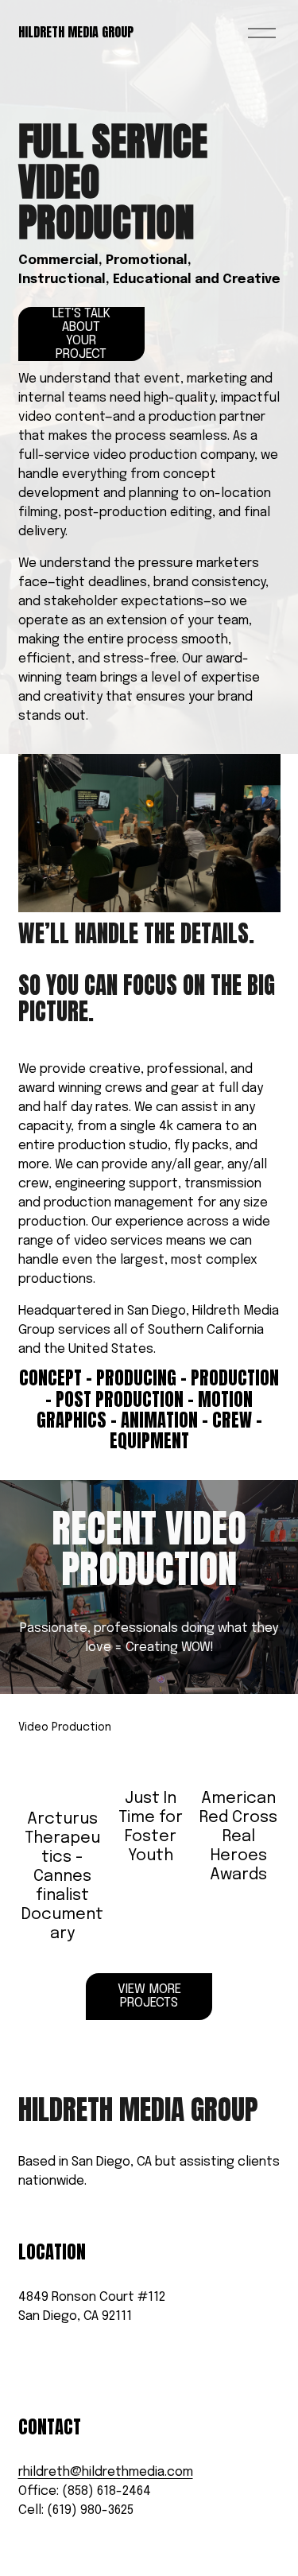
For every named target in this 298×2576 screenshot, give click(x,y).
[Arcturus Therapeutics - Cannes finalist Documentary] (62, 1772)
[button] (253, 1728)
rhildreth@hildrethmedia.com (106, 2472)
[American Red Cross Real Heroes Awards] (239, 1762)
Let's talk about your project (81, 334)
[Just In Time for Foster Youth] (151, 1762)
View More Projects (149, 1996)
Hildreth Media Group (76, 32)
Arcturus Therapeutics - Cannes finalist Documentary (62, 1877)
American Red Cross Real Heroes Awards (238, 1837)
